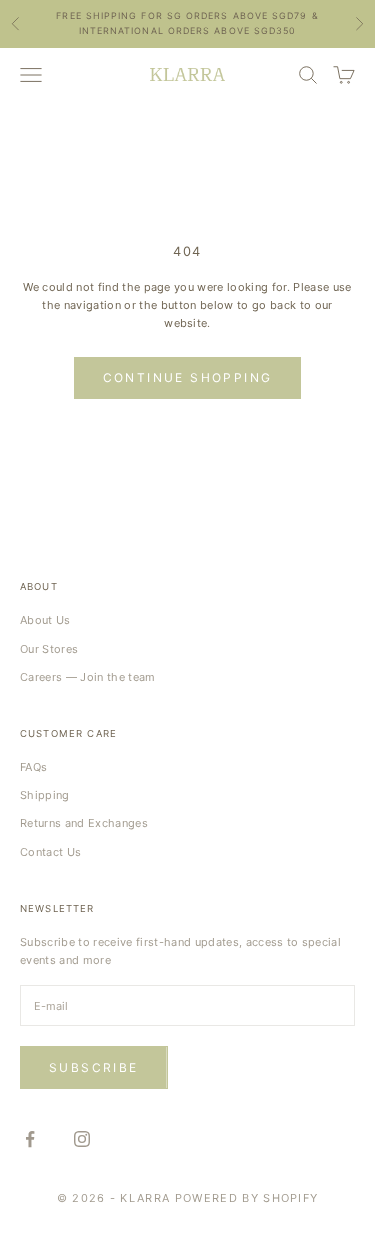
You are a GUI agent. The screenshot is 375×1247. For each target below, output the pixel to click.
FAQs (33, 767)
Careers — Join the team (88, 677)
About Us (45, 620)
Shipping (45, 795)
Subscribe (94, 1067)
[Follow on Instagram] (82, 1139)
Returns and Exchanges (84, 823)
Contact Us (50, 852)
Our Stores (49, 649)
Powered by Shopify (247, 1198)
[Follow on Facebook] (30, 1139)
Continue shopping (188, 377)
